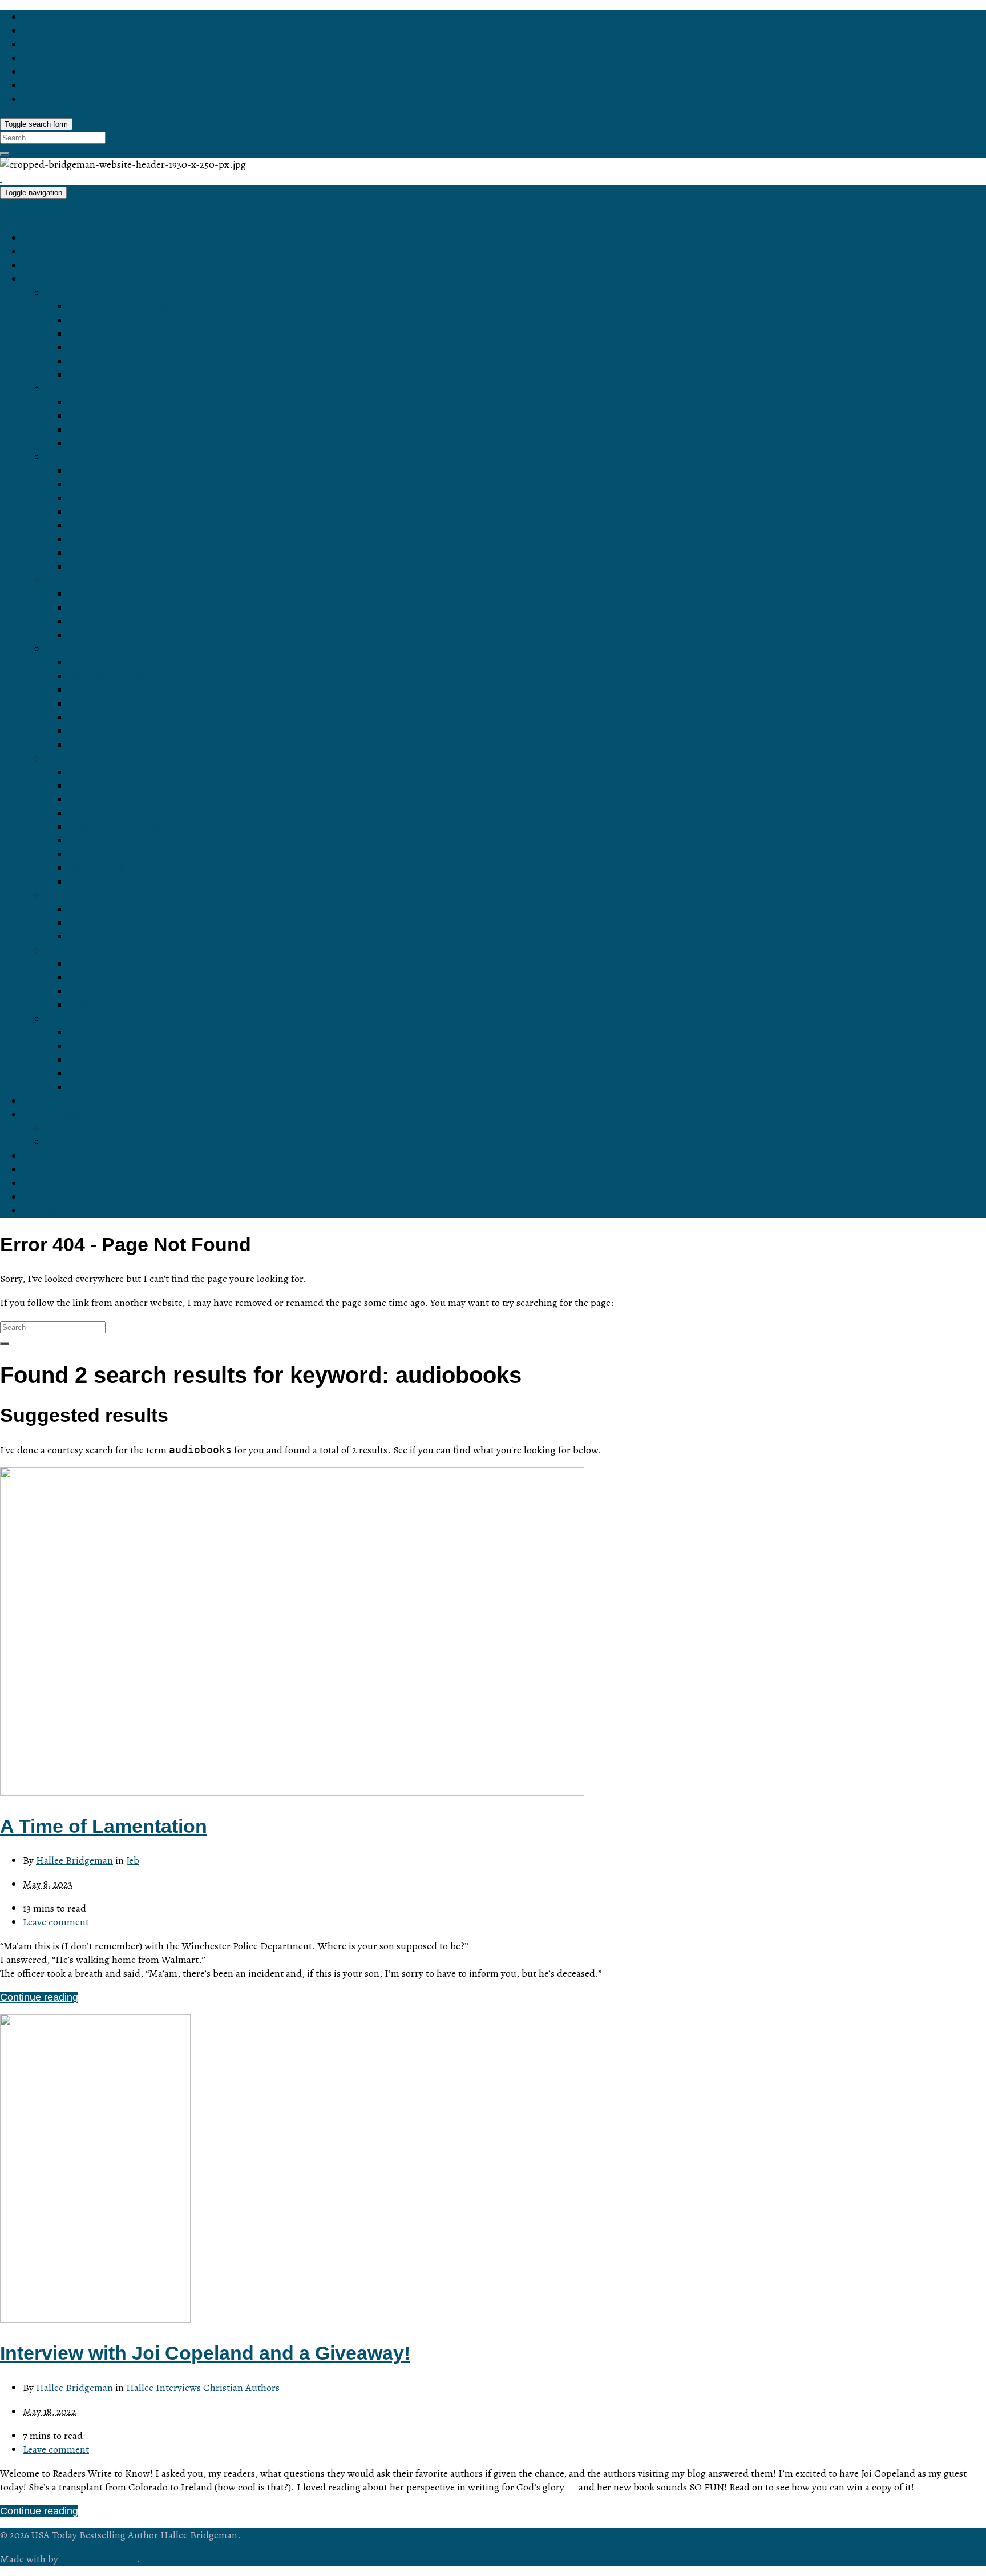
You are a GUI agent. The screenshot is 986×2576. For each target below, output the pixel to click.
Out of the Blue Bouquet (123, 1033)
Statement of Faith (88, 1142)
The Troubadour (105, 430)
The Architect (98, 402)
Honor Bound (99, 320)
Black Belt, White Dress (122, 663)
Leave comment (56, 1922)
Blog (33, 252)
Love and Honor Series (98, 293)
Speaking (44, 1197)
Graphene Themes (98, 2559)
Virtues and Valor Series (101, 759)
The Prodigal (98, 444)
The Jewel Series (85, 457)
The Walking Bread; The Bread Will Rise (160, 978)
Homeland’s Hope (109, 786)
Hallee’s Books (57, 279)
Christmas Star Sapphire (124, 539)
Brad (79, 608)
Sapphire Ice (97, 471)
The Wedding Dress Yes (124, 1087)
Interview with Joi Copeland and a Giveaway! (205, 2353)
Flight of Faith (100, 854)
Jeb (133, 1860)
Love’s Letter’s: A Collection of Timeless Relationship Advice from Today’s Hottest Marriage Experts (294, 937)
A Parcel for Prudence (118, 813)
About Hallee (52, 1115)
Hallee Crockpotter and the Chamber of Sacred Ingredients (202, 1005)
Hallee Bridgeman (74, 1860)
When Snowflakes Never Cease (141, 1060)
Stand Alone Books (89, 896)
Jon (77, 622)
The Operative (101, 416)
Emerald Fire (98, 498)
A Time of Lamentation (104, 1826)
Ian (76, 594)
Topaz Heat (94, 512)
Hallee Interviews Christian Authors (203, 2388)
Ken (78, 635)
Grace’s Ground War (115, 827)
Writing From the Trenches (129, 923)
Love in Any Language (119, 307)
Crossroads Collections (98, 1019)
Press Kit (66, 1128)
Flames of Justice (108, 745)
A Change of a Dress (116, 704)
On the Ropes (100, 909)
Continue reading (39, 1997)
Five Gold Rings (105, 1074)
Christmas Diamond (114, 526)
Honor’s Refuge (104, 348)
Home (37, 238)
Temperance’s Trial (112, 772)
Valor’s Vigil (95, 868)
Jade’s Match (99, 553)
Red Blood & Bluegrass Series (115, 649)
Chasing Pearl (101, 567)
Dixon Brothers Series (96, 580)
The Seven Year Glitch (120, 690)
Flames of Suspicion (115, 717)
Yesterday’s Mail (106, 1046)
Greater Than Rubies (116, 485)
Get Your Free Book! (69, 1101)
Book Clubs (49, 1183)
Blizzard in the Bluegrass (125, 676)
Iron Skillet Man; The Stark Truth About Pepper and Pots (196, 991)
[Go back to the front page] (1, 178)
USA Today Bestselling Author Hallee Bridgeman (110, 215)
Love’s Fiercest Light (116, 375)
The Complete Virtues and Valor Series (157, 882)
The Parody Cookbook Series (113, 950)
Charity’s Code (102, 800)
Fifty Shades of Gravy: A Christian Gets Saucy (173, 964)
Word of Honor (102, 334)
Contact (41, 1156)
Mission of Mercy (107, 841)
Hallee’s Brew (54, 1170)
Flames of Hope (105, 731)
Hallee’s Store (55, 265)
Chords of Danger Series (102, 389)
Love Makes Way (108, 361)
